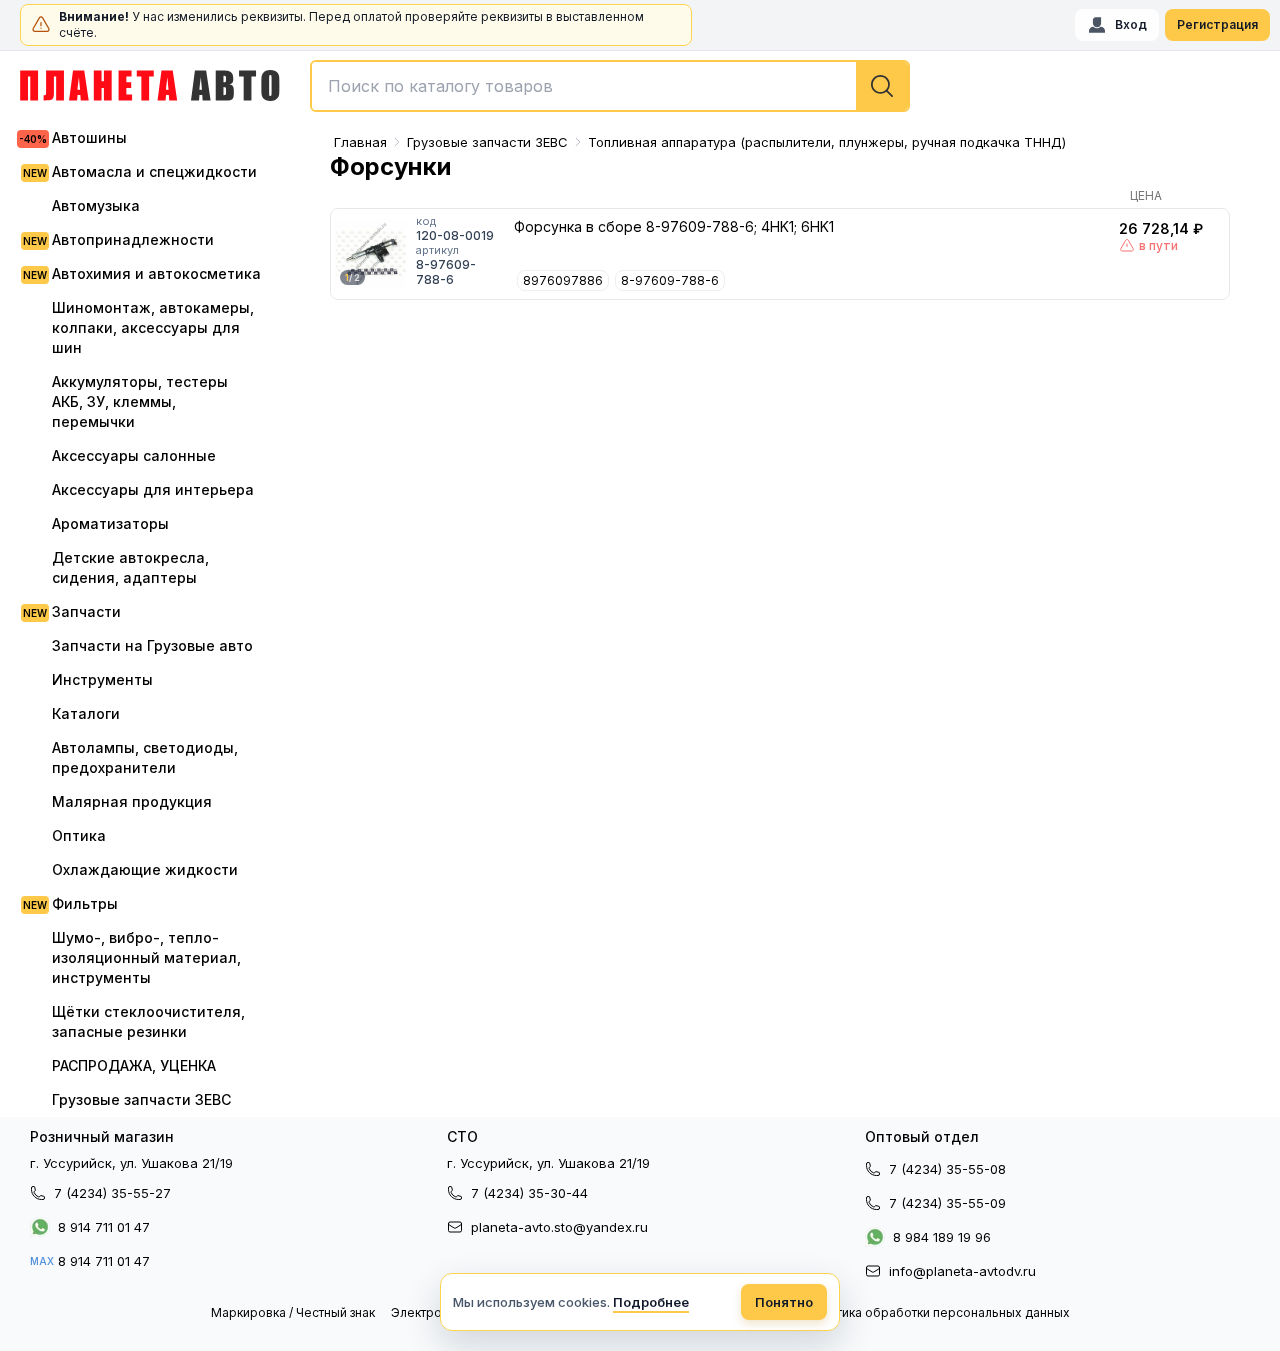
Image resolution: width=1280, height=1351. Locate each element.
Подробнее (651, 1302)
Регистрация (1217, 24)
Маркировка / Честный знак (293, 1312)
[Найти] (882, 86)
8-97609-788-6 (670, 280)
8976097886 (563, 280)
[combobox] (610, 86)
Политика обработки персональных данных (938, 1312)
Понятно (784, 1302)
